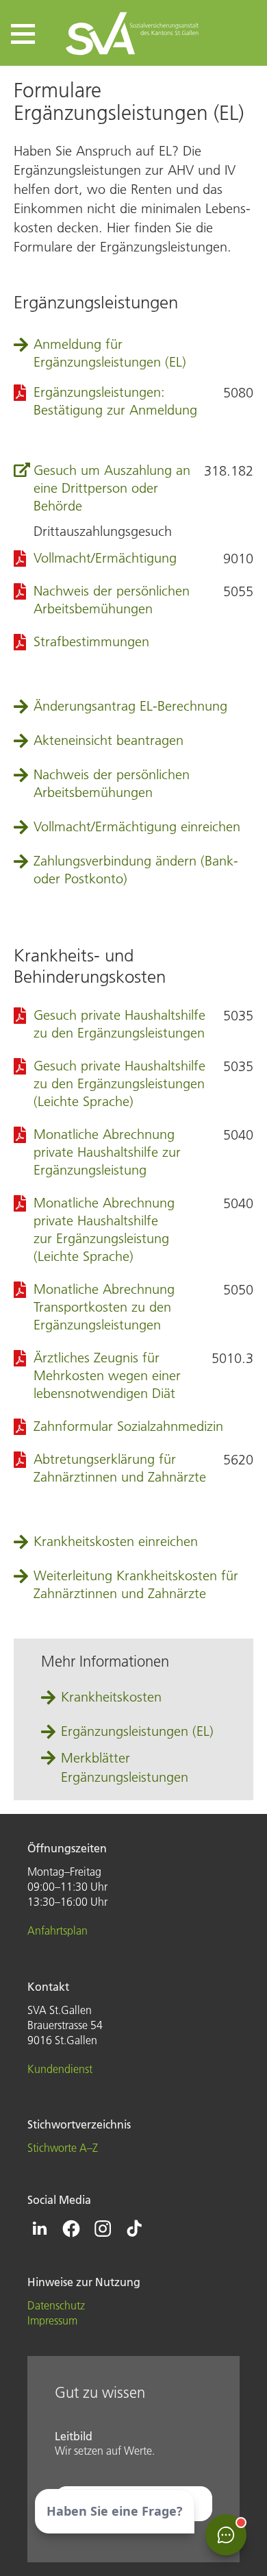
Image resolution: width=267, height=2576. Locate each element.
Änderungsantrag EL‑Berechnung (130, 706)
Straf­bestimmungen (91, 641)
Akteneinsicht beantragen (109, 740)
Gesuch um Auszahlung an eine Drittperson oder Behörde (112, 488)
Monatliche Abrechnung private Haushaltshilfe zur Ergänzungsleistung (107, 1152)
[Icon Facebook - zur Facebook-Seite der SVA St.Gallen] (71, 2229)
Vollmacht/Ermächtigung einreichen (137, 826)
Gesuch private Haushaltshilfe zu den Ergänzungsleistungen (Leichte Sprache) (119, 1083)
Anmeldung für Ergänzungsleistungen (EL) (110, 353)
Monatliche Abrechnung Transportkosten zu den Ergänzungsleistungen (104, 1307)
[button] (23, 34)
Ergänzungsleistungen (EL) (137, 1731)
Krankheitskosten (111, 1697)
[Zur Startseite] (133, 33)
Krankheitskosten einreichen (116, 1541)
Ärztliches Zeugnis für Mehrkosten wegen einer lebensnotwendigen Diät (107, 1375)
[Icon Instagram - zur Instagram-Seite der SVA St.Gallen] (103, 2229)
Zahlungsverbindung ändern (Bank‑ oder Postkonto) (136, 870)
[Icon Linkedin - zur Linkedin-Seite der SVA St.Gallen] (40, 2229)
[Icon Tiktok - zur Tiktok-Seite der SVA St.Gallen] (134, 2229)
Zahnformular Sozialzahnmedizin (128, 1426)
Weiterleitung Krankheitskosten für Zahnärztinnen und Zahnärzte (136, 1584)
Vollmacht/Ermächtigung (105, 558)
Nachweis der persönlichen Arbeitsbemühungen (112, 783)
